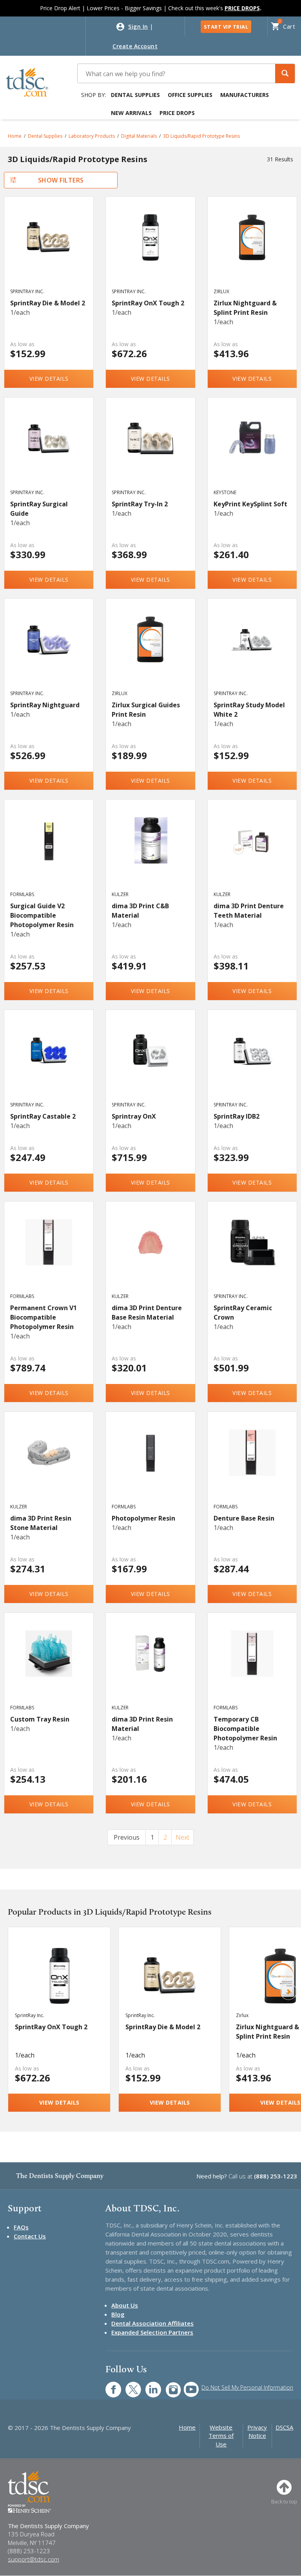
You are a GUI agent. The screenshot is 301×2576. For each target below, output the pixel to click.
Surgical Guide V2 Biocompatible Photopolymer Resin (42, 915)
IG (168, 2385)
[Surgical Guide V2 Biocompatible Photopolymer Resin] (49, 853)
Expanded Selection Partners (152, 2332)
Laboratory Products (92, 136)
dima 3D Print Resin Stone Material (41, 1523)
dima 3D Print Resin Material (142, 1724)
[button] (285, 74)
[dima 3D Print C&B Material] (150, 853)
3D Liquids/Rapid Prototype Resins (201, 136)
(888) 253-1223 (276, 2176)
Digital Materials (139, 136)
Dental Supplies (135, 95)
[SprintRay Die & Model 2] (49, 250)
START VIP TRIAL (226, 27)
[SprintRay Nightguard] (49, 652)
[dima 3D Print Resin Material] (150, 1666)
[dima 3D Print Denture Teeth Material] (252, 853)
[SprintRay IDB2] (252, 1063)
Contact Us (30, 2236)
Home (15, 136)
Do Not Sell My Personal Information (247, 2387)
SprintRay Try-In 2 (140, 504)
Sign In (138, 26)
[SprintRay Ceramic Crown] (252, 1254)
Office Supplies (190, 95)
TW (129, 2385)
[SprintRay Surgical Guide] (49, 451)
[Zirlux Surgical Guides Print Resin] (150, 652)
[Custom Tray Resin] (49, 1666)
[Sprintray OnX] (150, 1063)
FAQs (21, 2227)
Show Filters (61, 180)
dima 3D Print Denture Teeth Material (249, 911)
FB (109, 2385)
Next (182, 1837)
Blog (118, 2314)
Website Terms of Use (221, 2436)
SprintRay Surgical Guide (39, 509)
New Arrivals (131, 113)
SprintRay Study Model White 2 (249, 710)
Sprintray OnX (134, 1116)
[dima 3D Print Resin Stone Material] (49, 1465)
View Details (49, 379)
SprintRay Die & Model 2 (48, 303)
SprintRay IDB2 (237, 1116)
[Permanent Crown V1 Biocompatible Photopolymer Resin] (49, 1254)
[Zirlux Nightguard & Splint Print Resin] (252, 250)
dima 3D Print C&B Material (140, 911)
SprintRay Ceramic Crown (243, 1313)
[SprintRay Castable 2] (49, 1063)
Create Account (135, 46)
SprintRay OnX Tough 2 (148, 303)
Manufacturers (245, 95)
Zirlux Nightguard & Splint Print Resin (245, 308)
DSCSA (284, 2427)
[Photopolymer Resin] (150, 1465)
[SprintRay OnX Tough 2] (150, 250)
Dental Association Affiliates (152, 2323)
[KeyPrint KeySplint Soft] (252, 451)
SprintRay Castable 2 (43, 1116)
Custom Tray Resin (40, 1719)
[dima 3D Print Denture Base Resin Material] (150, 1254)
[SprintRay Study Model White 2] (252, 652)
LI (147, 2385)
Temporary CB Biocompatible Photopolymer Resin (245, 1729)
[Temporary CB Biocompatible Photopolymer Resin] (252, 1666)
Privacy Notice (257, 2431)
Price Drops (177, 113)
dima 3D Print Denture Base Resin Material (147, 1313)
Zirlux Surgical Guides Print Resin (146, 710)
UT (187, 2385)
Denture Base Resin (244, 1518)
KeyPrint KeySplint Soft (250, 504)
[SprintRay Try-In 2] (150, 451)
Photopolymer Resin (143, 1518)
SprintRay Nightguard (45, 705)
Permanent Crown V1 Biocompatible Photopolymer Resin (44, 1317)
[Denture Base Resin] (252, 1465)
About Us (125, 2305)
